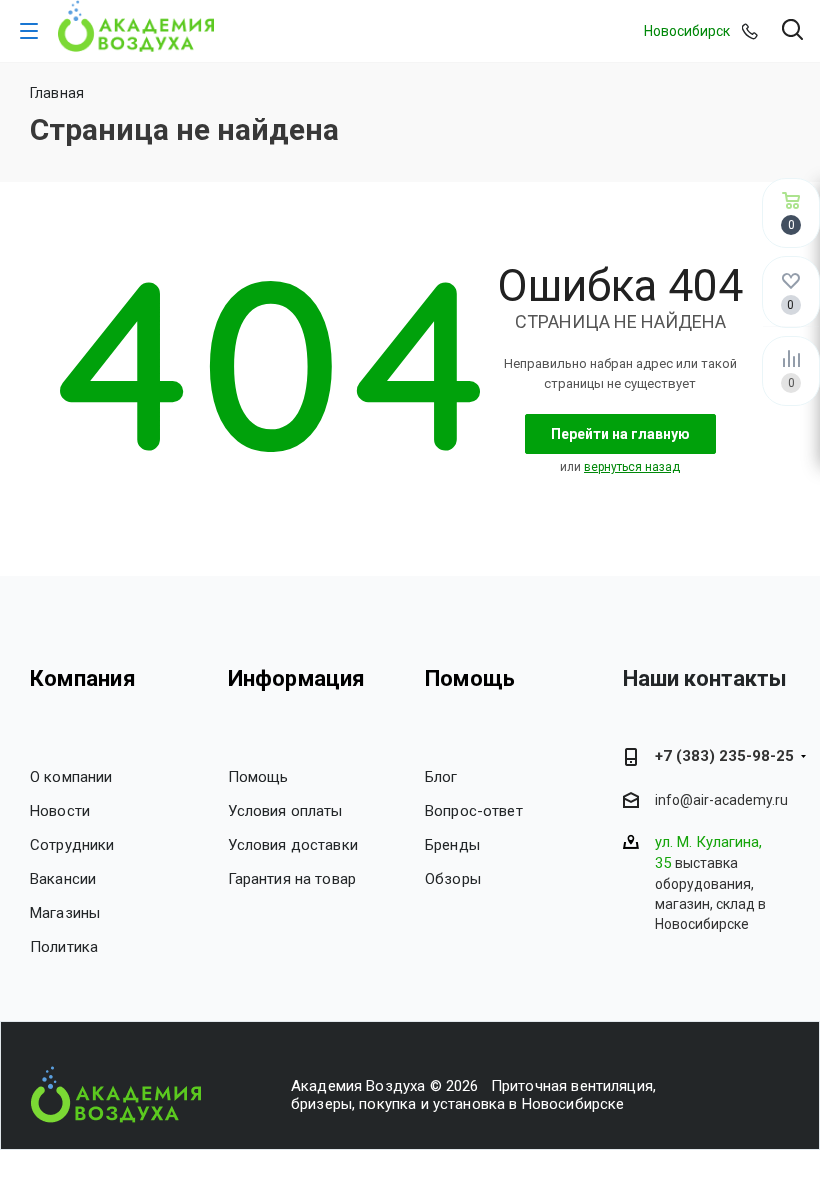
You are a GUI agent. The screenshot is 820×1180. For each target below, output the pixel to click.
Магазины (65, 913)
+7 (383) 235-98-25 (724, 756)
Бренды (452, 845)
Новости (60, 811)
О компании (71, 777)
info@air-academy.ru (721, 800)
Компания (83, 678)
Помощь (258, 777)
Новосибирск (687, 31)
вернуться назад (632, 467)
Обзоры (453, 879)
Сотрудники (72, 845)
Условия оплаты (285, 811)
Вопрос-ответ (474, 811)
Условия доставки (293, 845)
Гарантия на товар (292, 879)
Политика (64, 947)
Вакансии (63, 879)
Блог (441, 777)
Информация (297, 678)
